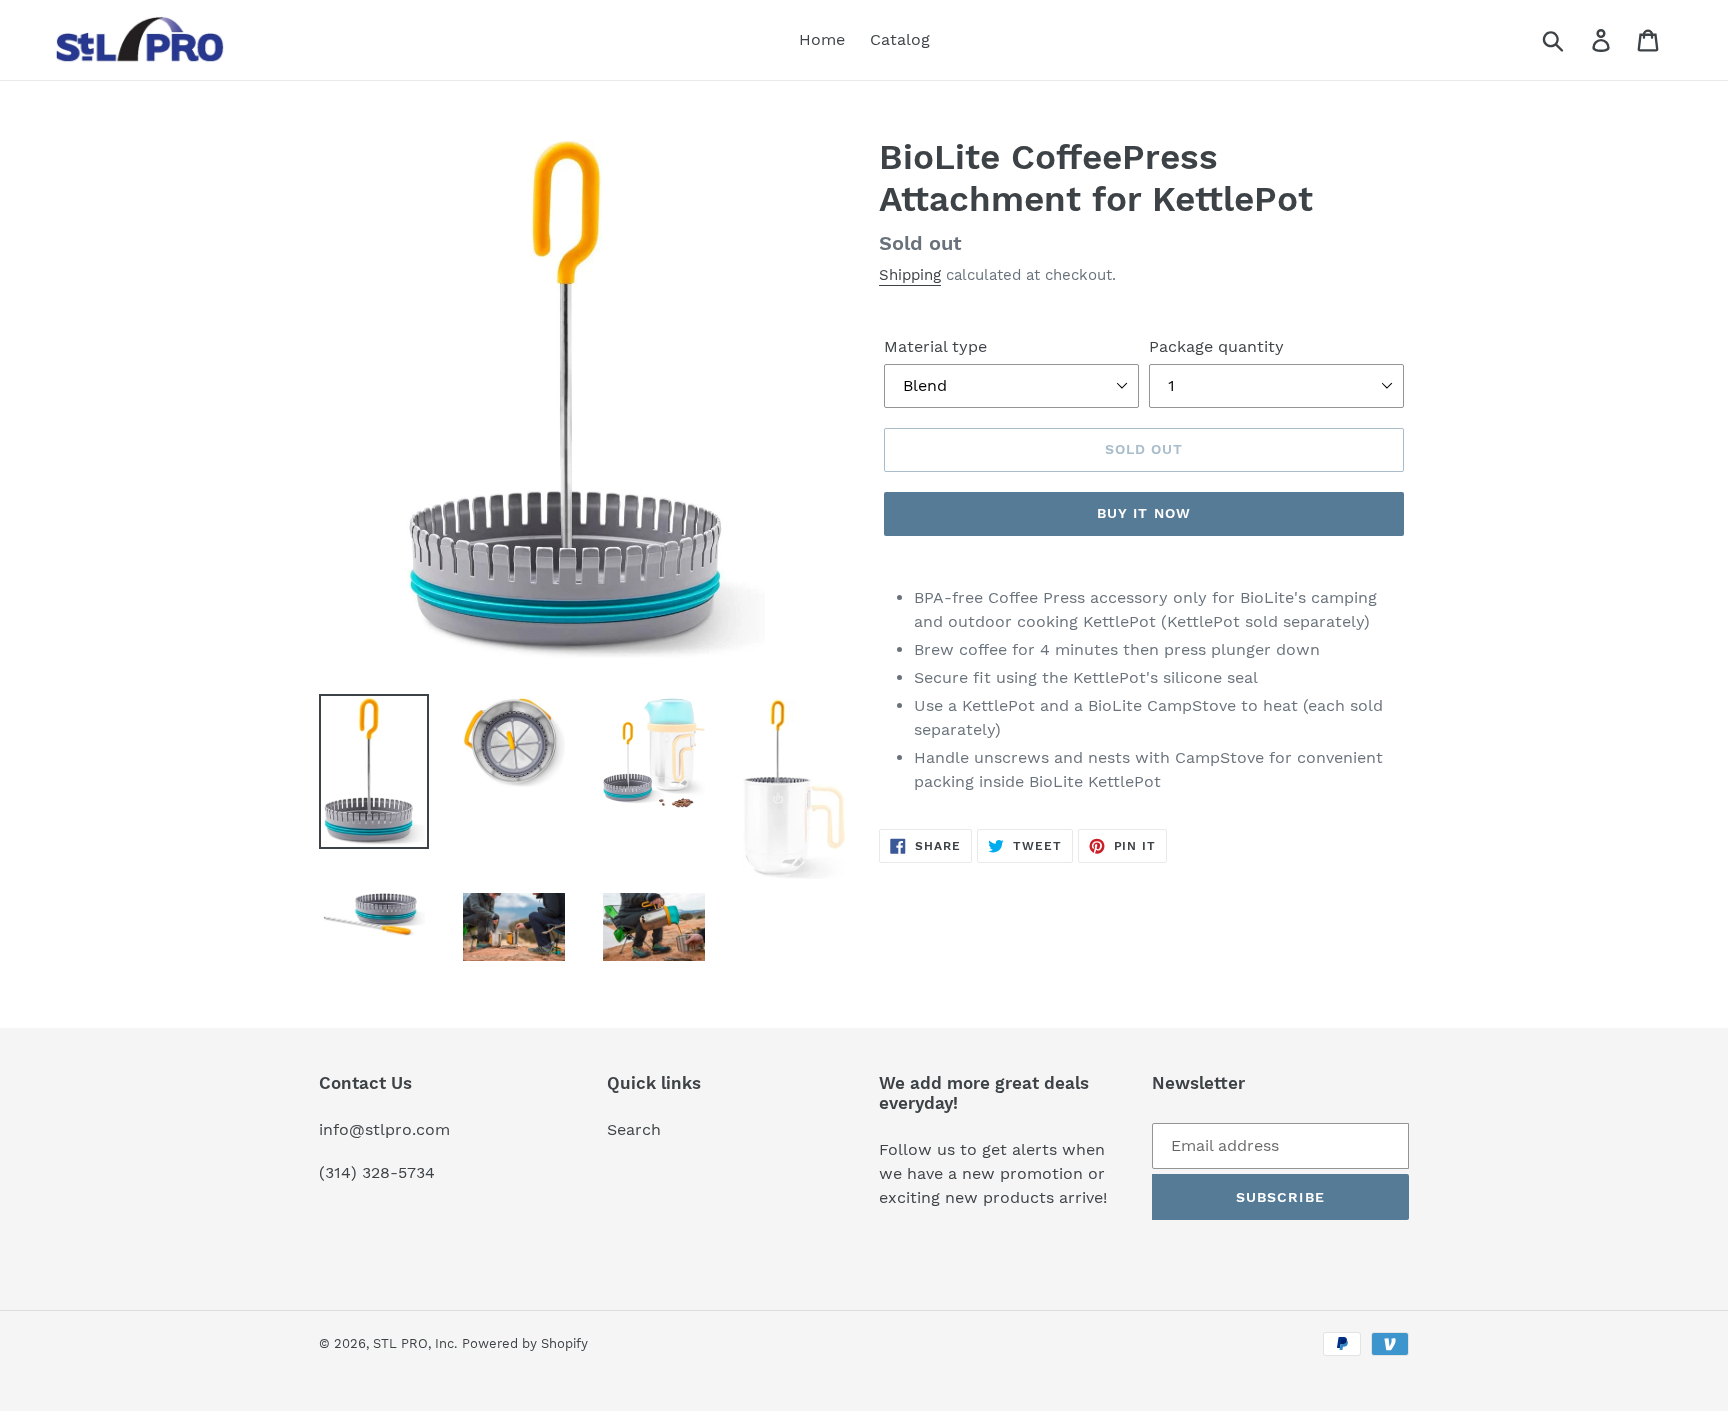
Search (634, 1129)
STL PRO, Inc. (415, 1343)
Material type (935, 346)
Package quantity (1216, 346)
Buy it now (1144, 513)
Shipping (910, 275)
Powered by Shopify (525, 1343)
